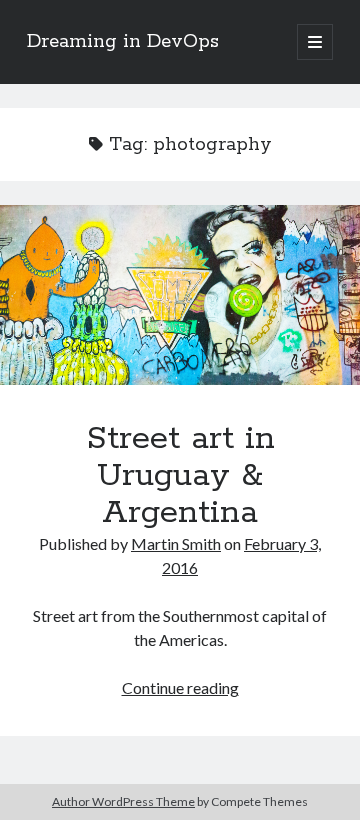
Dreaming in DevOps (123, 42)
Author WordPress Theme (123, 801)
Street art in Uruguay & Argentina (180, 295)
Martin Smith (176, 543)
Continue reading (180, 687)
